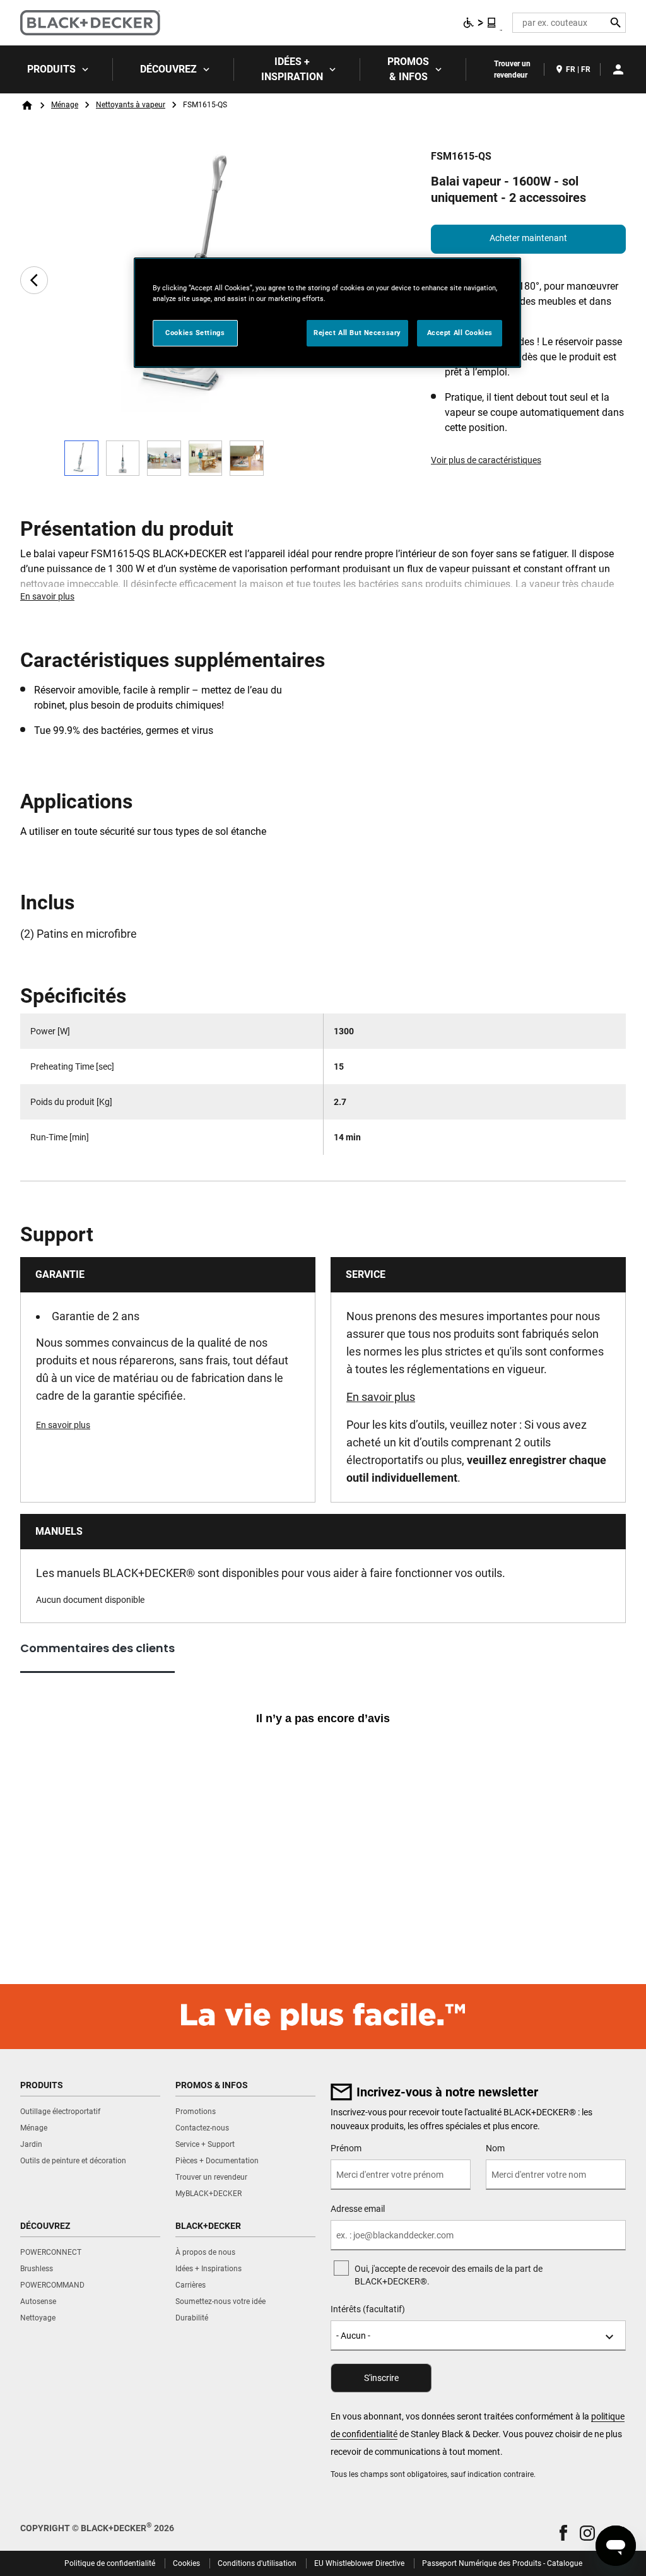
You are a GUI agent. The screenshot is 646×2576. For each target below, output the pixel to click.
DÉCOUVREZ (168, 69)
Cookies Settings (195, 333)
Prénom (346, 2148)
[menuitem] (56, 69)
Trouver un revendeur (512, 69)
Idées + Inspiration (292, 69)
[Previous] (34, 280)
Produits (51, 69)
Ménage (65, 105)
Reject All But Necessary (357, 333)
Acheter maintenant (528, 238)
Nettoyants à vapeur (131, 105)
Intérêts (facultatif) (368, 2309)
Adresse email (358, 2209)
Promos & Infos (408, 69)
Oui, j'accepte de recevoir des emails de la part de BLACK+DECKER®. (449, 2275)
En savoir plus (47, 596)
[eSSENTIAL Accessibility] (480, 23)
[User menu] (618, 69)
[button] (563, 2533)
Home (27, 105)
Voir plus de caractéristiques (486, 460)
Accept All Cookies (460, 333)
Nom (495, 2148)
